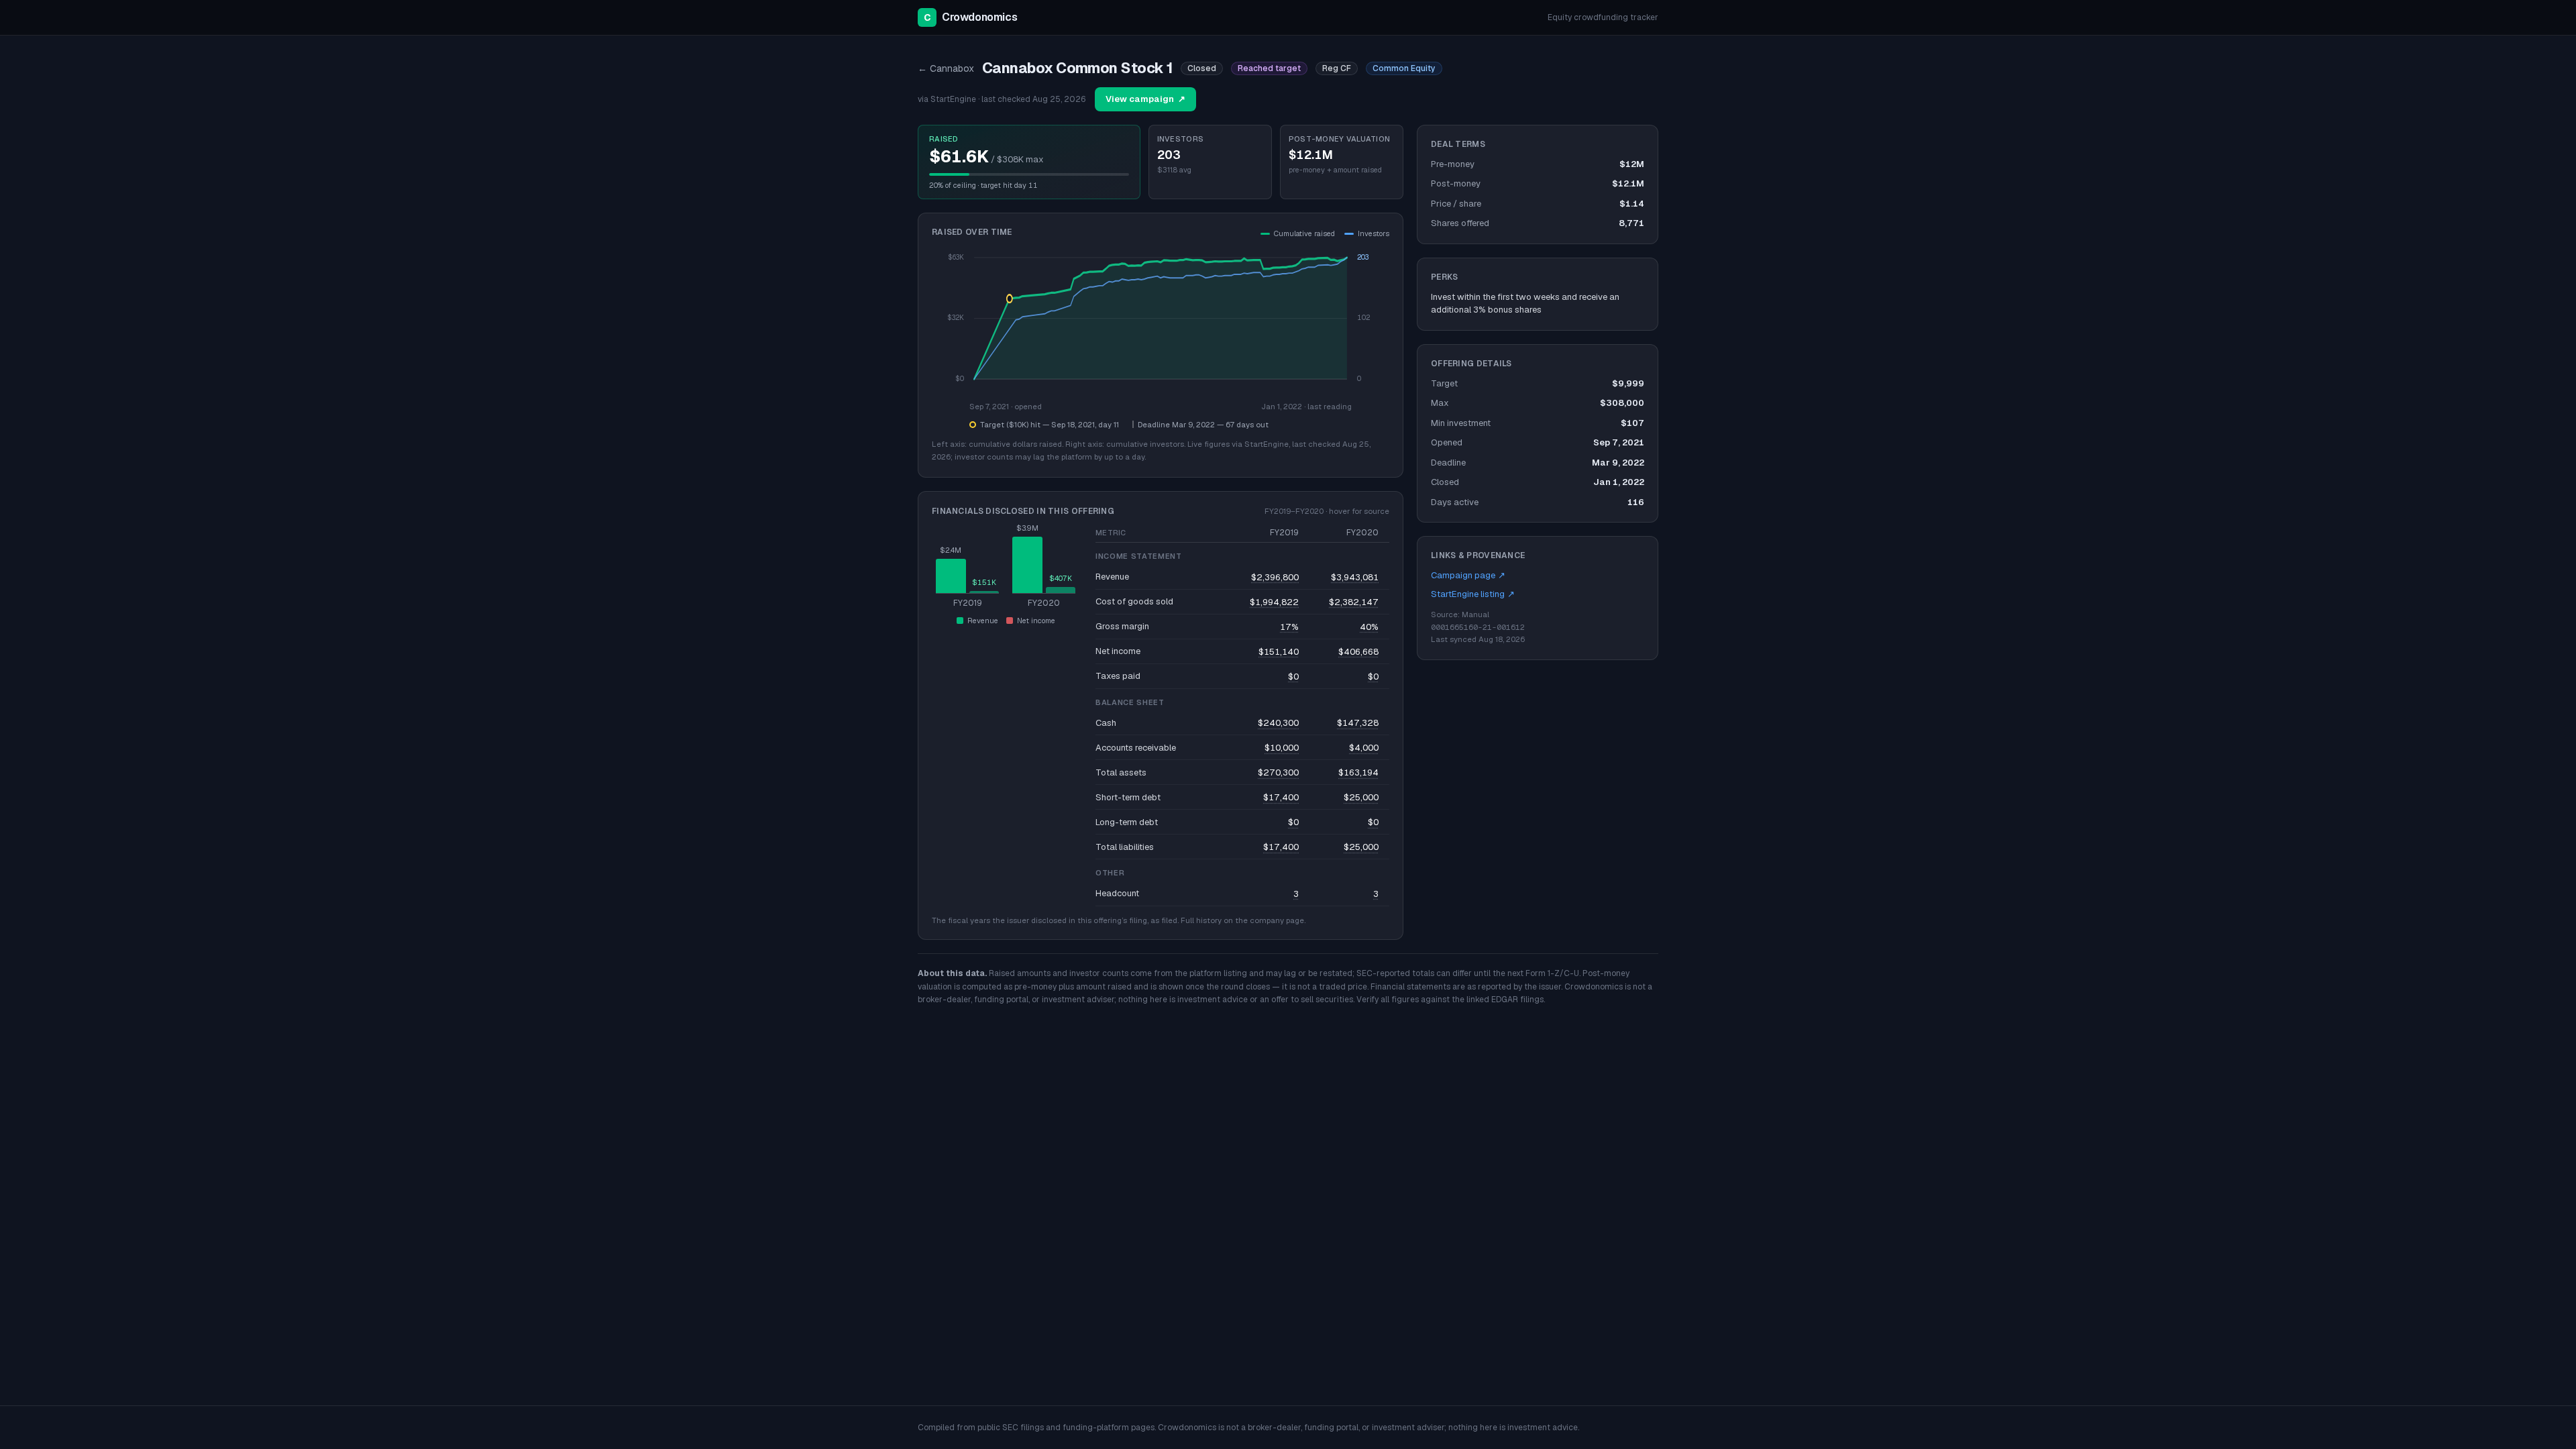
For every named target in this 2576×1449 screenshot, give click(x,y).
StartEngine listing (1473, 594)
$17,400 (1281, 797)
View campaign (1145, 99)
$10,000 (1282, 748)
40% (1369, 627)
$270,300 (1278, 772)
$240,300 (1278, 723)
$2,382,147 (1354, 602)
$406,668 (1358, 652)
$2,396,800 (1275, 577)
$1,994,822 (1274, 602)
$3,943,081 (1355, 577)
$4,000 (1364, 748)
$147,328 (1358, 723)
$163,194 (1358, 772)
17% (1289, 627)
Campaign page (1468, 575)
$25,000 (1361, 797)
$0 (1293, 677)
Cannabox (946, 68)
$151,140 (1279, 652)
